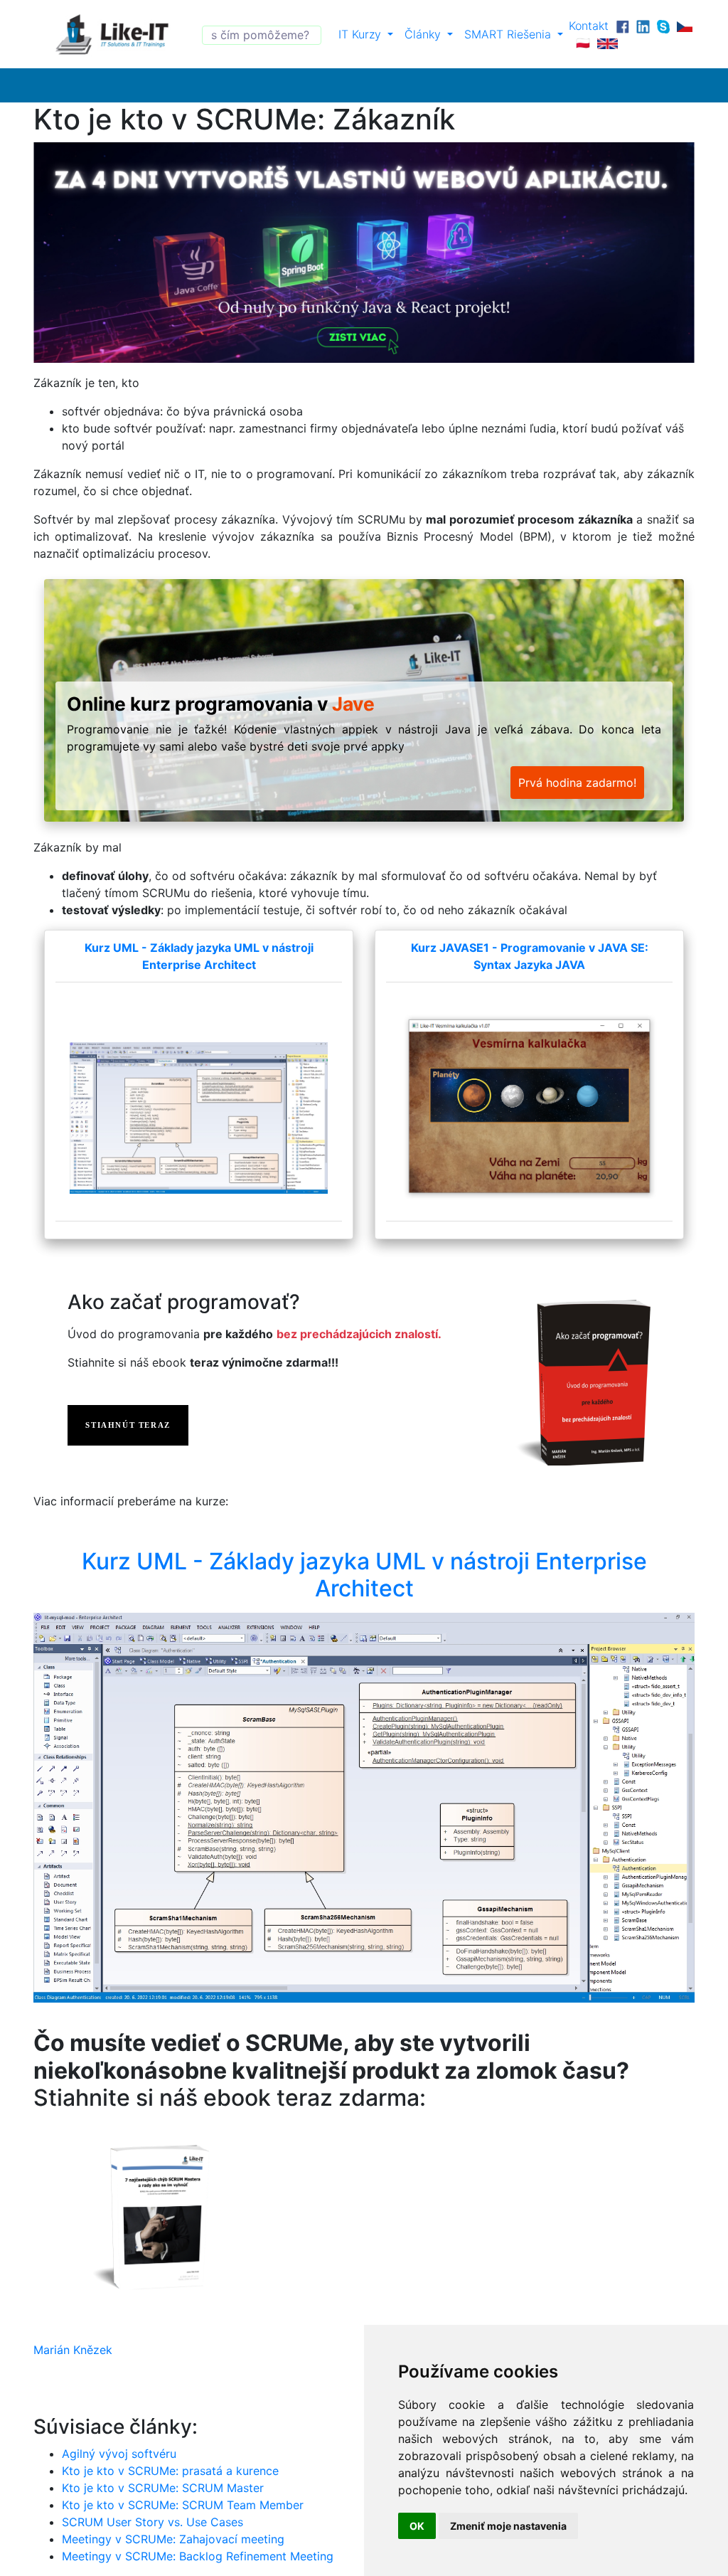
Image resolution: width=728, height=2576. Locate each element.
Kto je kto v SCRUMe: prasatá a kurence (170, 2471)
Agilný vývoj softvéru (119, 2454)
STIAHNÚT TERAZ (128, 1425)
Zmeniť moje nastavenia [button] (508, 2526)
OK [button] (417, 2526)
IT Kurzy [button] (362, 34)
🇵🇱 (583, 43)
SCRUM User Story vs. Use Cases (152, 2522)
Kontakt (589, 26)
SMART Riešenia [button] (509, 34)
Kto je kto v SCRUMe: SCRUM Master (163, 2488)
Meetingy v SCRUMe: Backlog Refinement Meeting (198, 2556)
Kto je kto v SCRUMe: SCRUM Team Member (183, 2505)
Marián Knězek (73, 2350)
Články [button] (424, 34)
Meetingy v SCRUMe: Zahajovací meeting (173, 2539)
